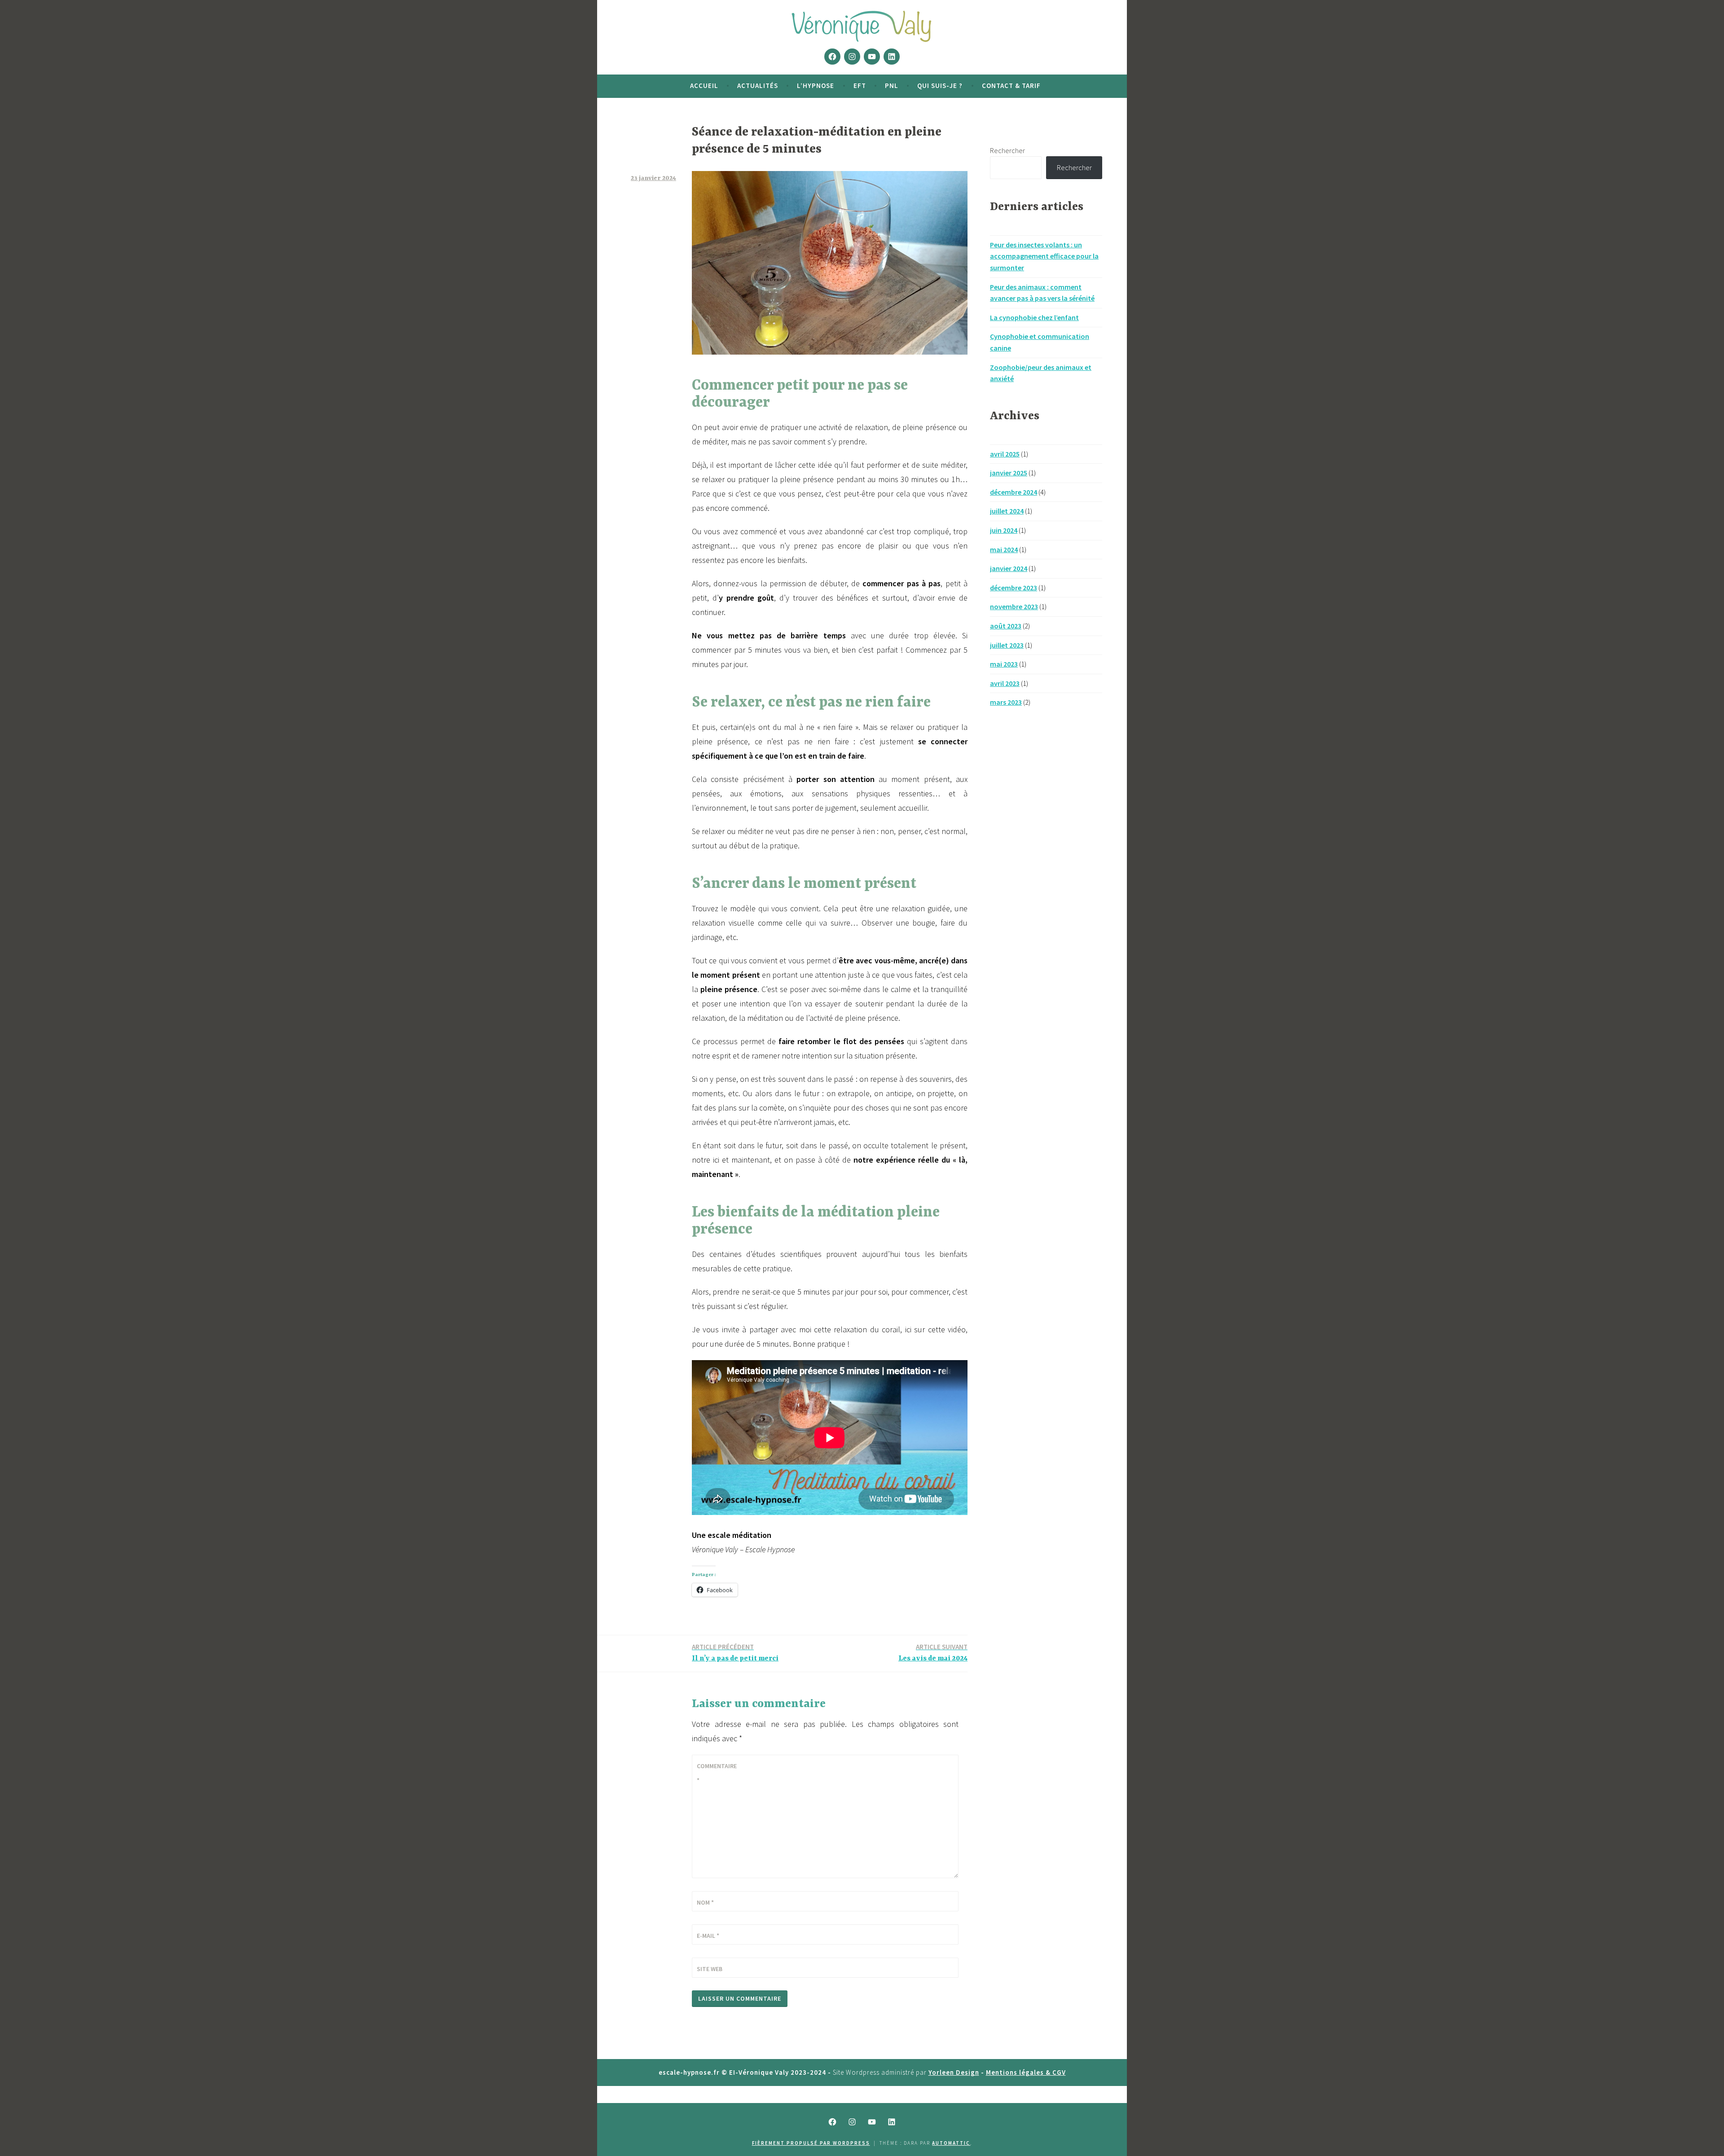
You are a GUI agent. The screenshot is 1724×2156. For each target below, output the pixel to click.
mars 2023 (1006, 702)
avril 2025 (1005, 454)
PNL (892, 86)
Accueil (704, 86)
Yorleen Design (954, 2072)
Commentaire (717, 1773)
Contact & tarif (1011, 86)
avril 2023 (1005, 683)
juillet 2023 (1007, 645)
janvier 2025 (1009, 473)
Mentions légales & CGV (1026, 2072)
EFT (860, 86)
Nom (705, 1902)
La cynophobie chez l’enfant (1034, 317)
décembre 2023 (1014, 588)
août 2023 (1006, 626)
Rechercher (1007, 150)
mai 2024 (1004, 549)
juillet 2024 (1007, 511)
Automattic (951, 2143)
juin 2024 (1004, 530)
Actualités (758, 86)
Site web (710, 1969)
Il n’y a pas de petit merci (735, 1653)
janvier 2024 (1009, 568)
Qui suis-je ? (940, 86)
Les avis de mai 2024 (933, 1653)
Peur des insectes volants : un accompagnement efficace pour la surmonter (1044, 256)
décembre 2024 (1014, 492)
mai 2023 (1004, 664)
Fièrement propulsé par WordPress (811, 2143)
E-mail (708, 1936)
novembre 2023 (1014, 606)
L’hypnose (816, 86)
